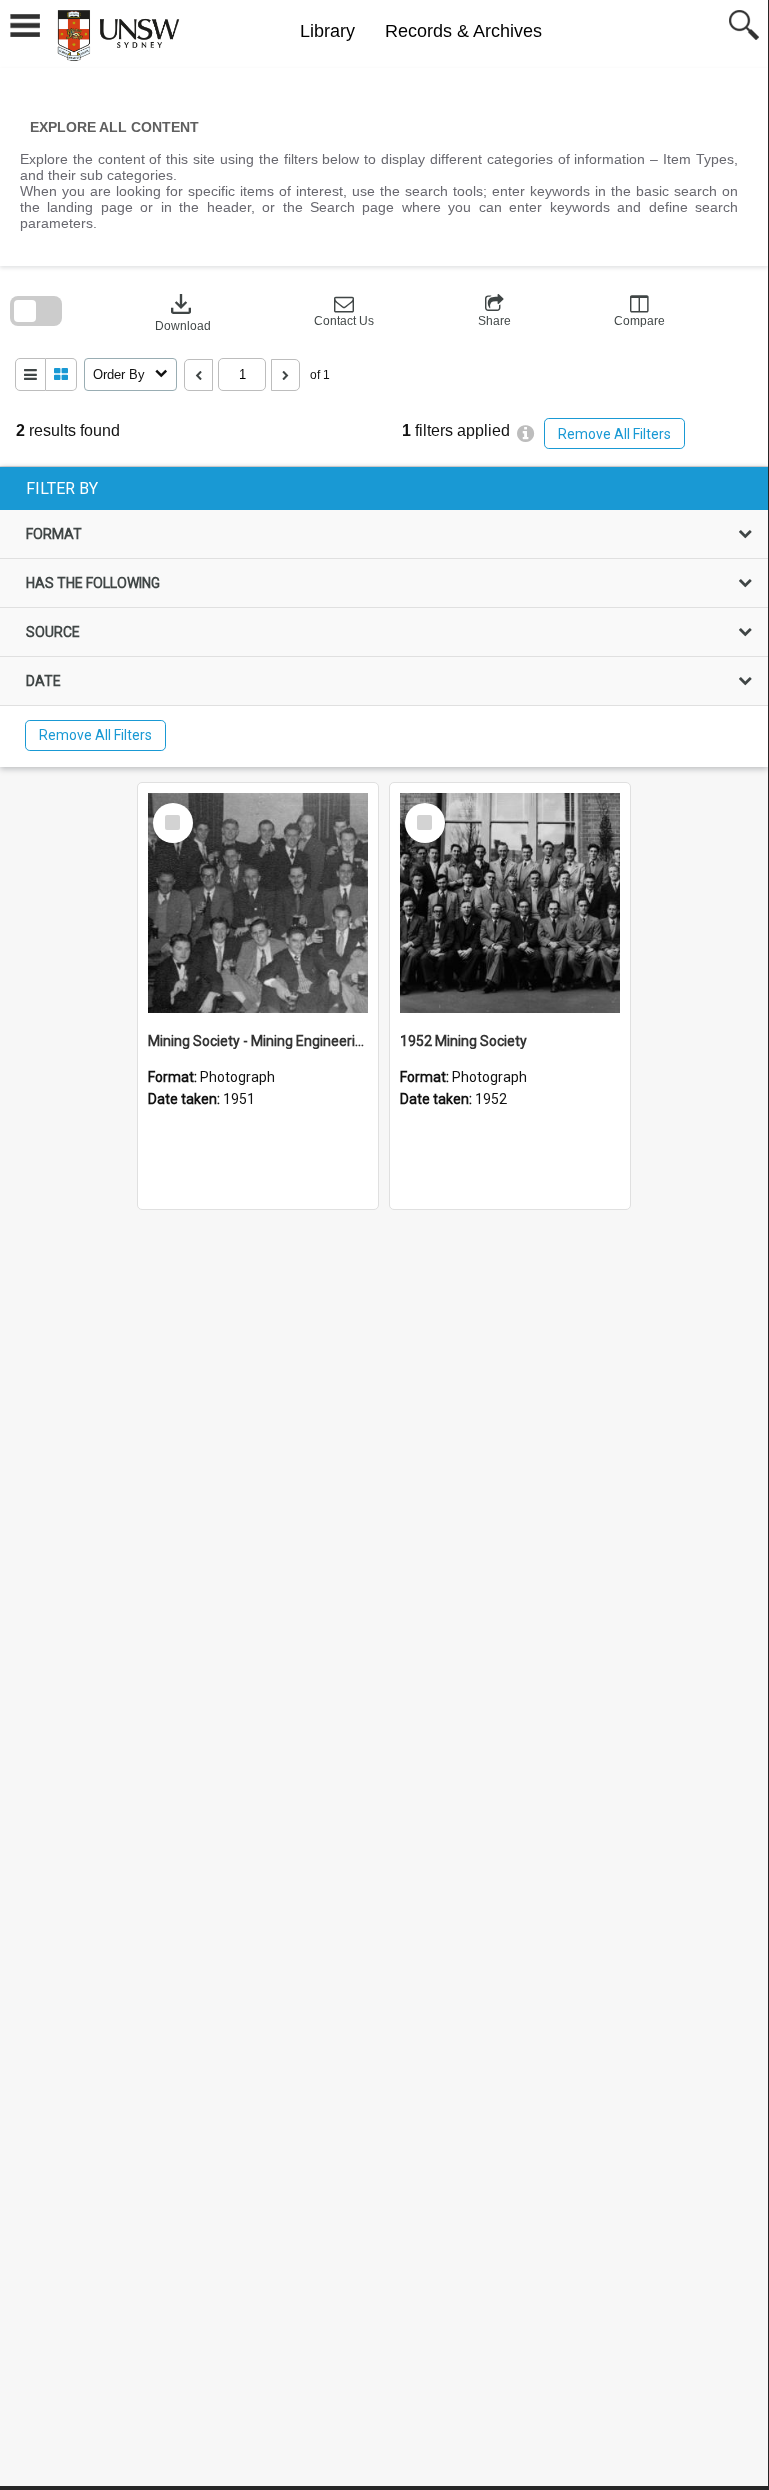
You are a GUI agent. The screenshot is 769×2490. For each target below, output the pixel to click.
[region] (384, 617)
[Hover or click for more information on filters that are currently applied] (525, 433)
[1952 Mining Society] (510, 903)
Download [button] (183, 311)
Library (327, 31)
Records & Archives (463, 31)
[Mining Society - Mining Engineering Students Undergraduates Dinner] (258, 903)
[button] (344, 311)
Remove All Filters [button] (614, 434)
